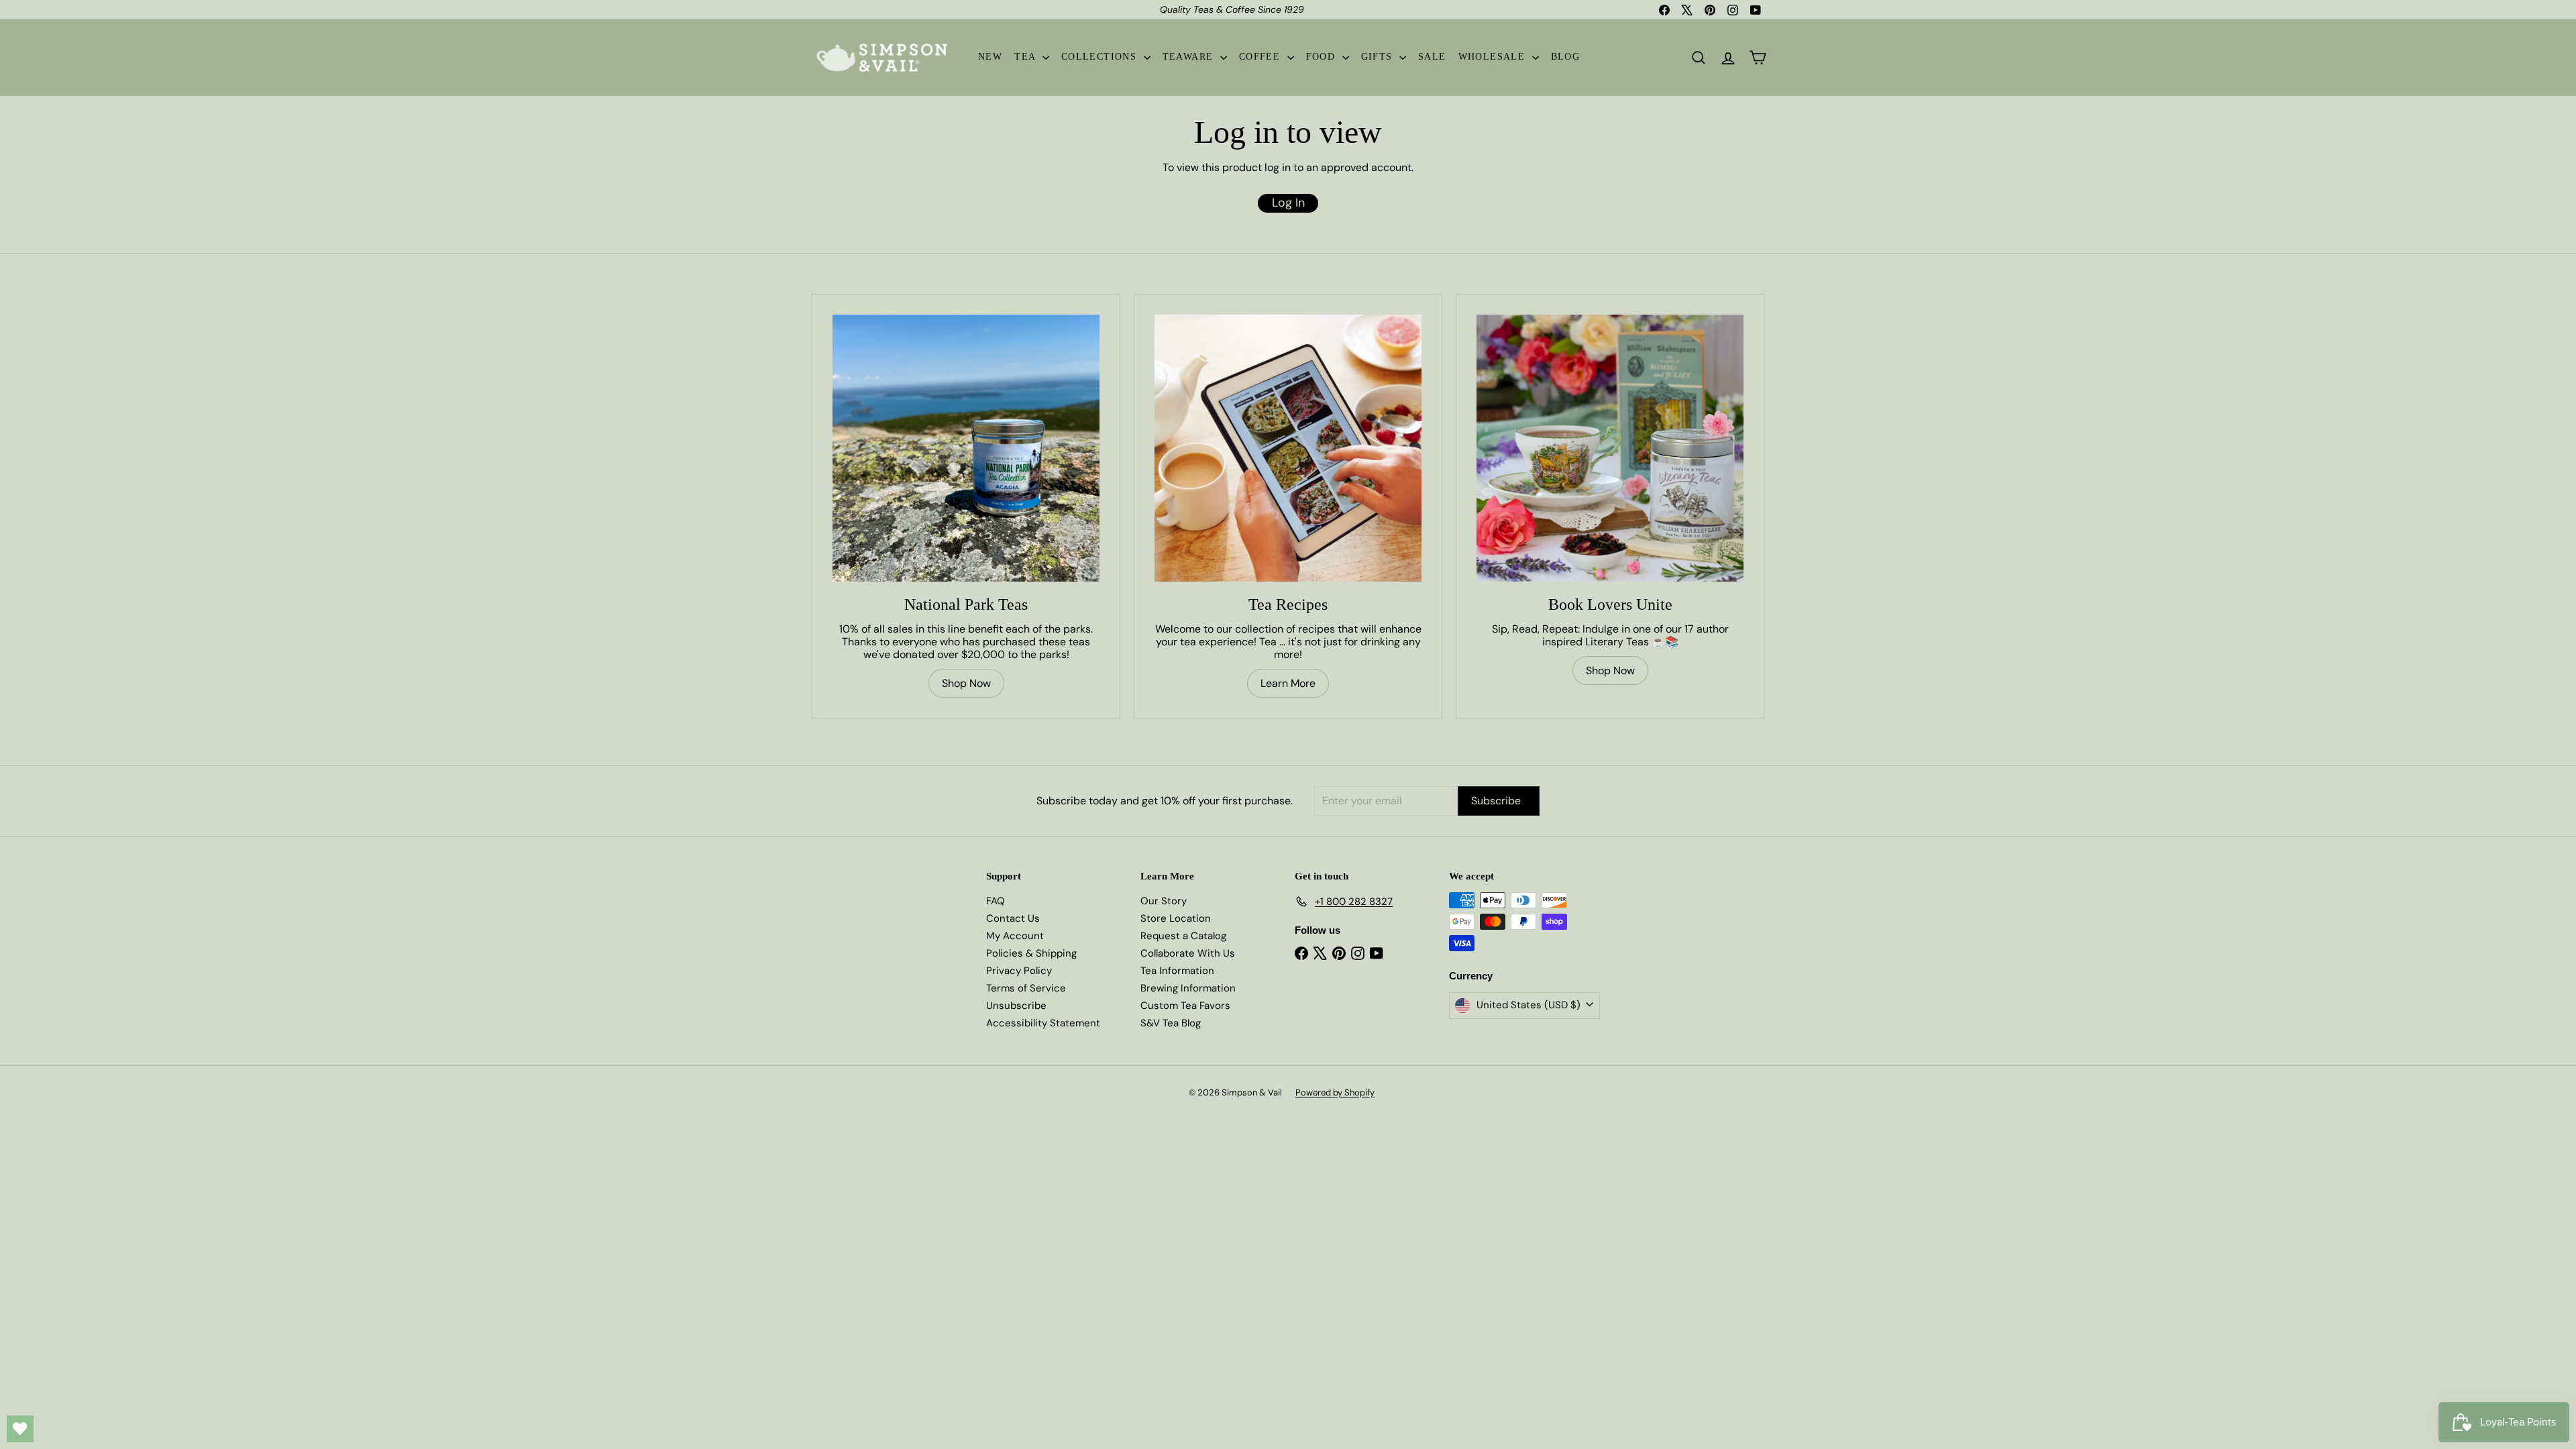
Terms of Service (1026, 988)
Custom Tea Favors (1185, 1006)
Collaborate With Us (1188, 953)
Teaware (1190, 57)
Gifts (1379, 57)
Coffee (1262, 57)
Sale (1432, 57)
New (990, 57)
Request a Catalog (1183, 936)
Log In (1288, 203)
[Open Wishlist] (20, 1429)
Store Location (1176, 918)
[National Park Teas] (966, 448)
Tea (1027, 57)
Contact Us (1013, 918)
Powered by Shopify (1335, 1092)
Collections (1101, 57)
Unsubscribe (1016, 1006)
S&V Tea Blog (1171, 1023)
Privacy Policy (1019, 971)
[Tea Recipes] (1288, 448)
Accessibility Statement (1043, 1023)
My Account (1015, 936)
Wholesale (1494, 57)
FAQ (996, 901)
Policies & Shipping (1031, 953)
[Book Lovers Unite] (1610, 448)
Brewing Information (1188, 988)
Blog (1566, 57)
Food (1323, 57)
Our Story (1164, 901)
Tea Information (1177, 971)
